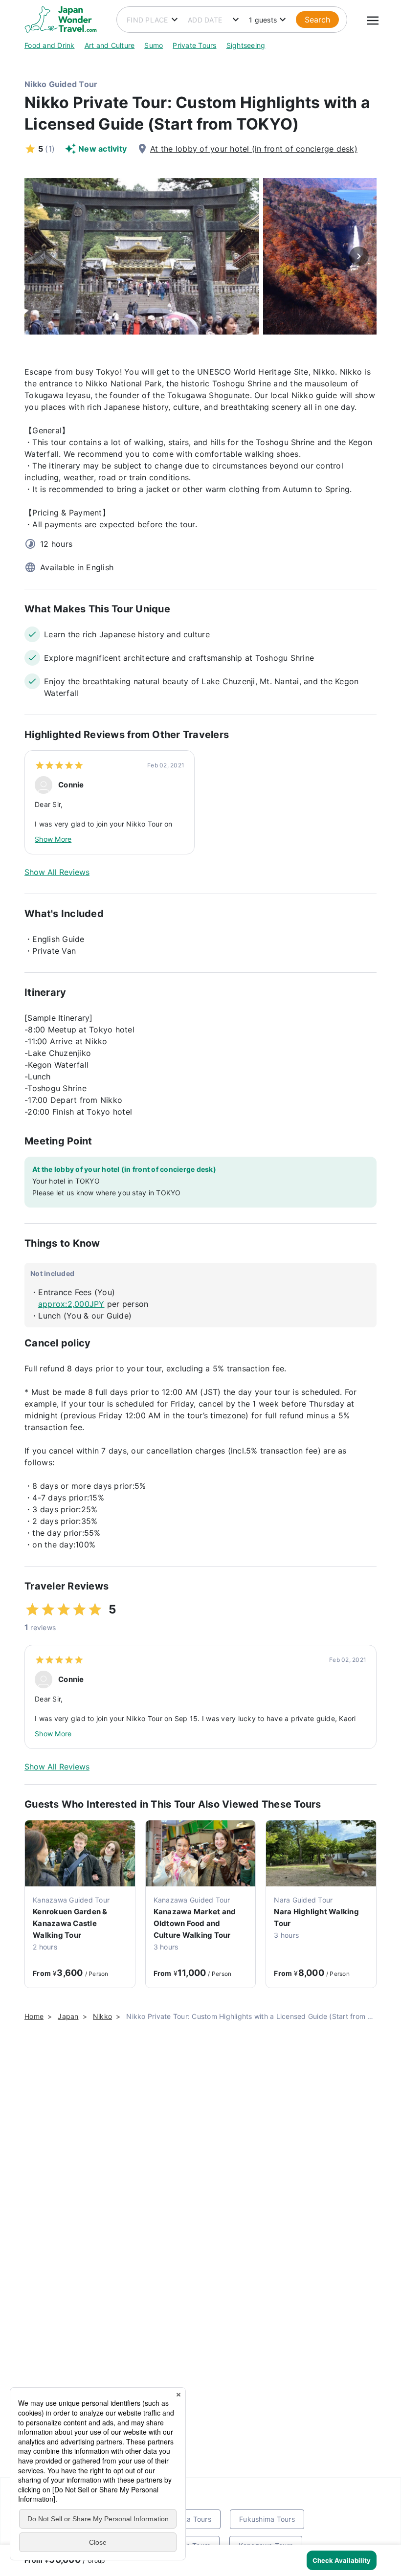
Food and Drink (50, 45)
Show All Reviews (57, 872)
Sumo (154, 45)
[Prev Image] (42, 256)
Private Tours (194, 45)
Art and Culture (110, 45)
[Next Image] (359, 256)
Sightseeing (246, 45)
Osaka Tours (190, 2519)
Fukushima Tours (267, 2519)
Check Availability (342, 2560)
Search (317, 20)
